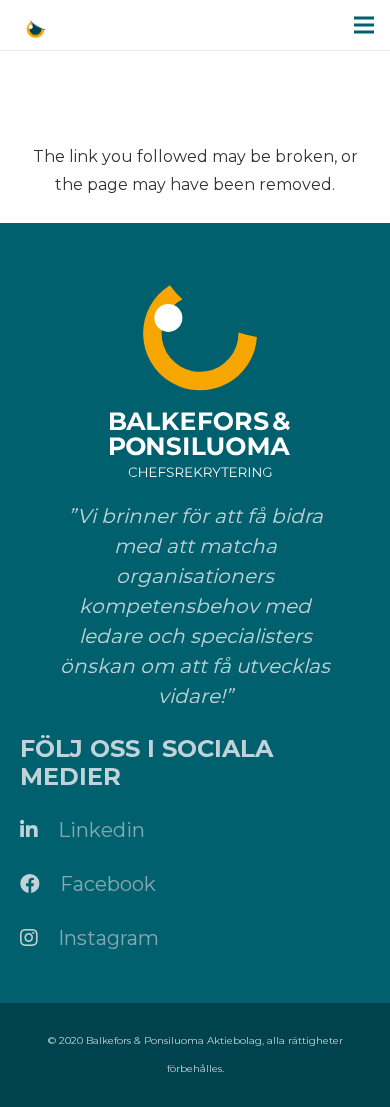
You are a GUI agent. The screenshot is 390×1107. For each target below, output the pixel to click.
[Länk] (35, 30)
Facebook (108, 884)
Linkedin (101, 830)
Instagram (108, 938)
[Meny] (364, 25)
